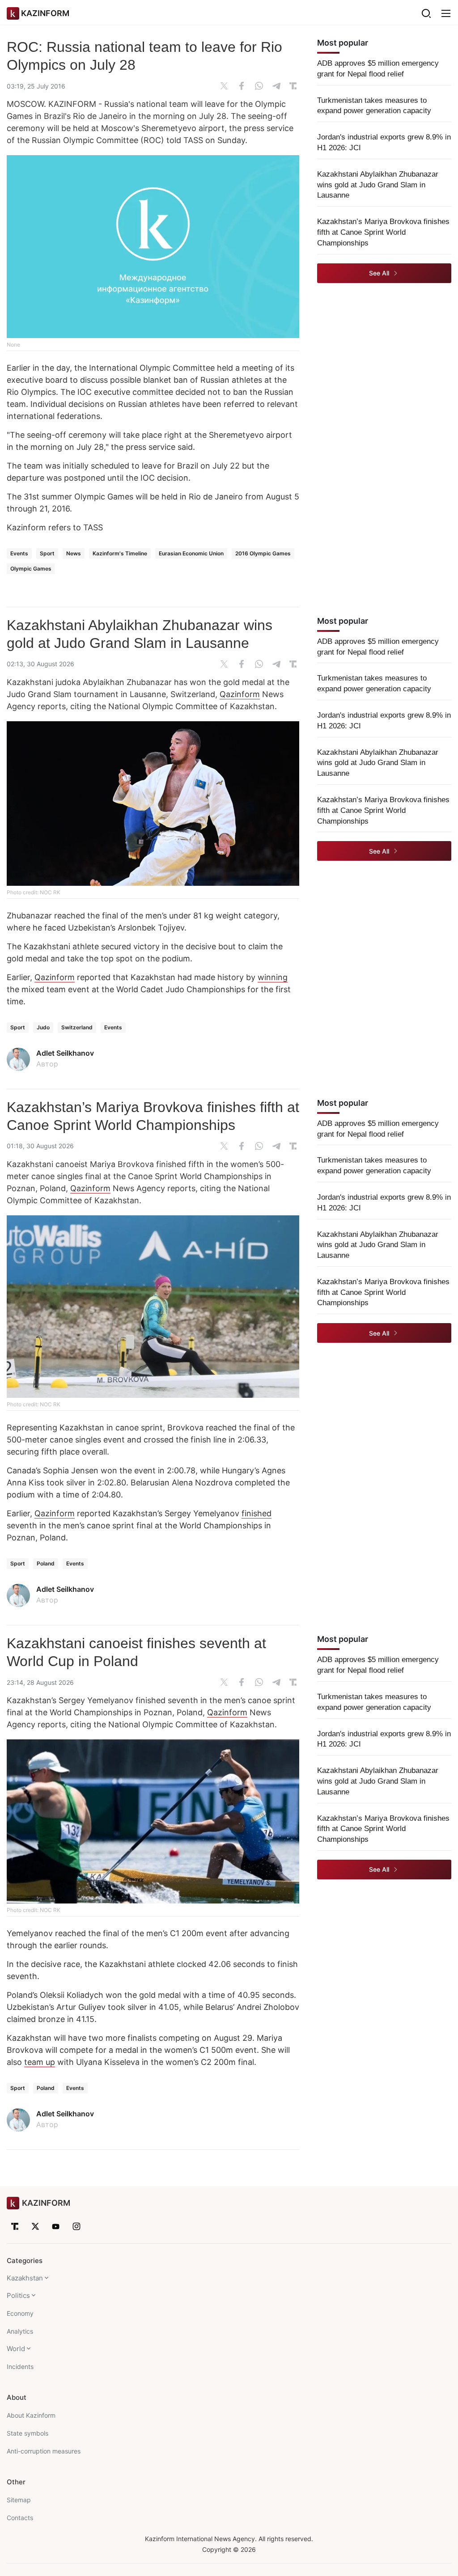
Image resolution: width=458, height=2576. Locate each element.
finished (257, 1513)
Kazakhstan (25, 2278)
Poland (46, 1563)
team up (40, 2062)
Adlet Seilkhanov (65, 1053)
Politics (18, 2295)
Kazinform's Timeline (120, 553)
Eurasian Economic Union (191, 553)
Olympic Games (31, 569)
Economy (20, 2313)
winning (273, 977)
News (74, 553)
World (16, 2349)
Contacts (20, 2518)
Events (19, 553)
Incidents (20, 2367)
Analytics (20, 2331)
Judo (43, 1027)
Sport (47, 553)
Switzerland (77, 1027)
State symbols (28, 2433)
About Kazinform (31, 2415)
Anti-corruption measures (44, 2451)
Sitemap (19, 2500)
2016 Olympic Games (263, 553)
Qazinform (240, 694)
